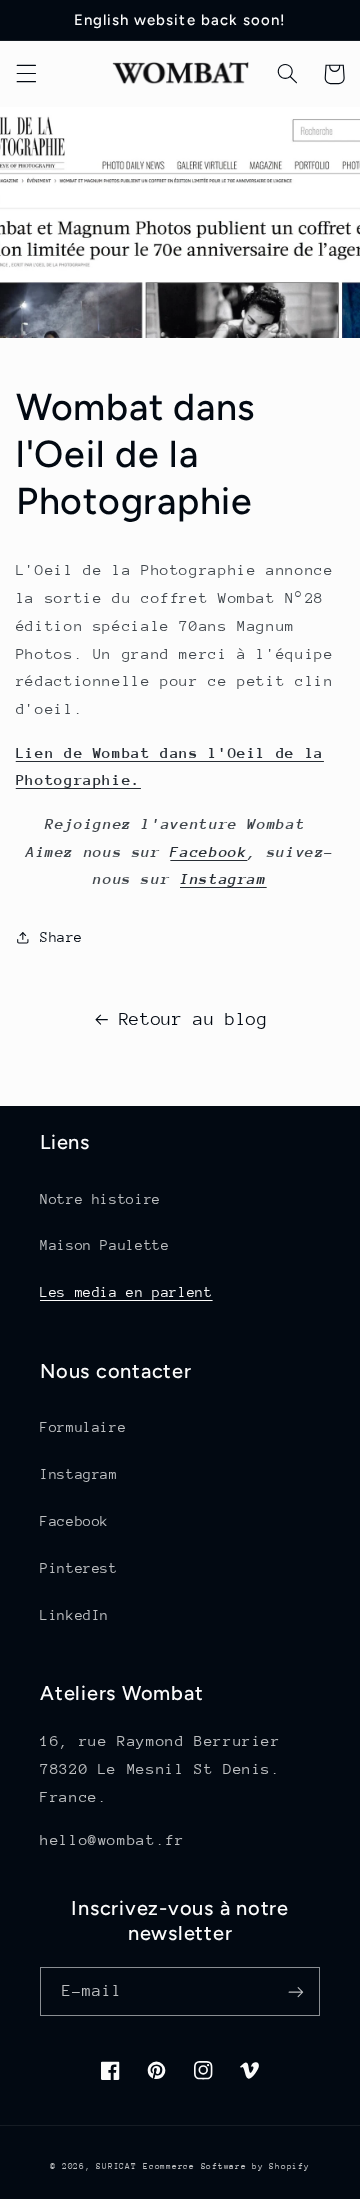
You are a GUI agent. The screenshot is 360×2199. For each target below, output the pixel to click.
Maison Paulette (104, 1245)
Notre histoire (100, 1199)
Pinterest (79, 1568)
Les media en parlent (126, 1292)
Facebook (208, 851)
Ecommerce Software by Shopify (226, 2166)
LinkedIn (74, 1615)
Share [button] (61, 937)
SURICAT (116, 2166)
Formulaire (83, 1427)
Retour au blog (193, 1019)
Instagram (223, 878)
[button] (26, 74)
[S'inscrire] (296, 1991)
